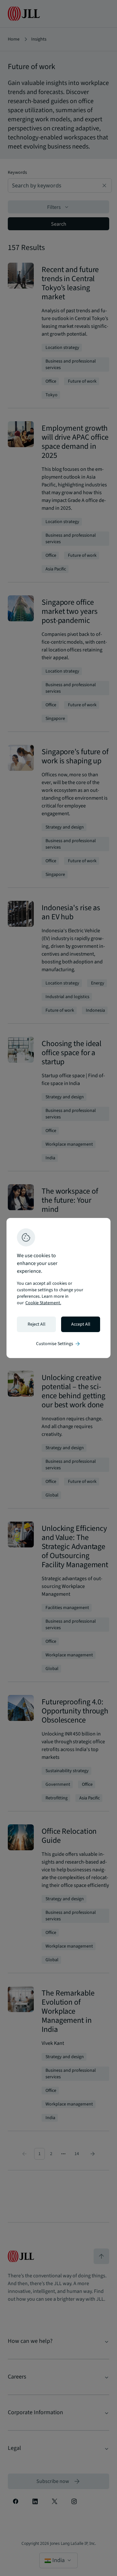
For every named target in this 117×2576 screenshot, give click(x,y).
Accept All (81, 1324)
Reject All (37, 1324)
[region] (58, 1288)
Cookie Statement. (43, 1303)
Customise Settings (58, 1344)
